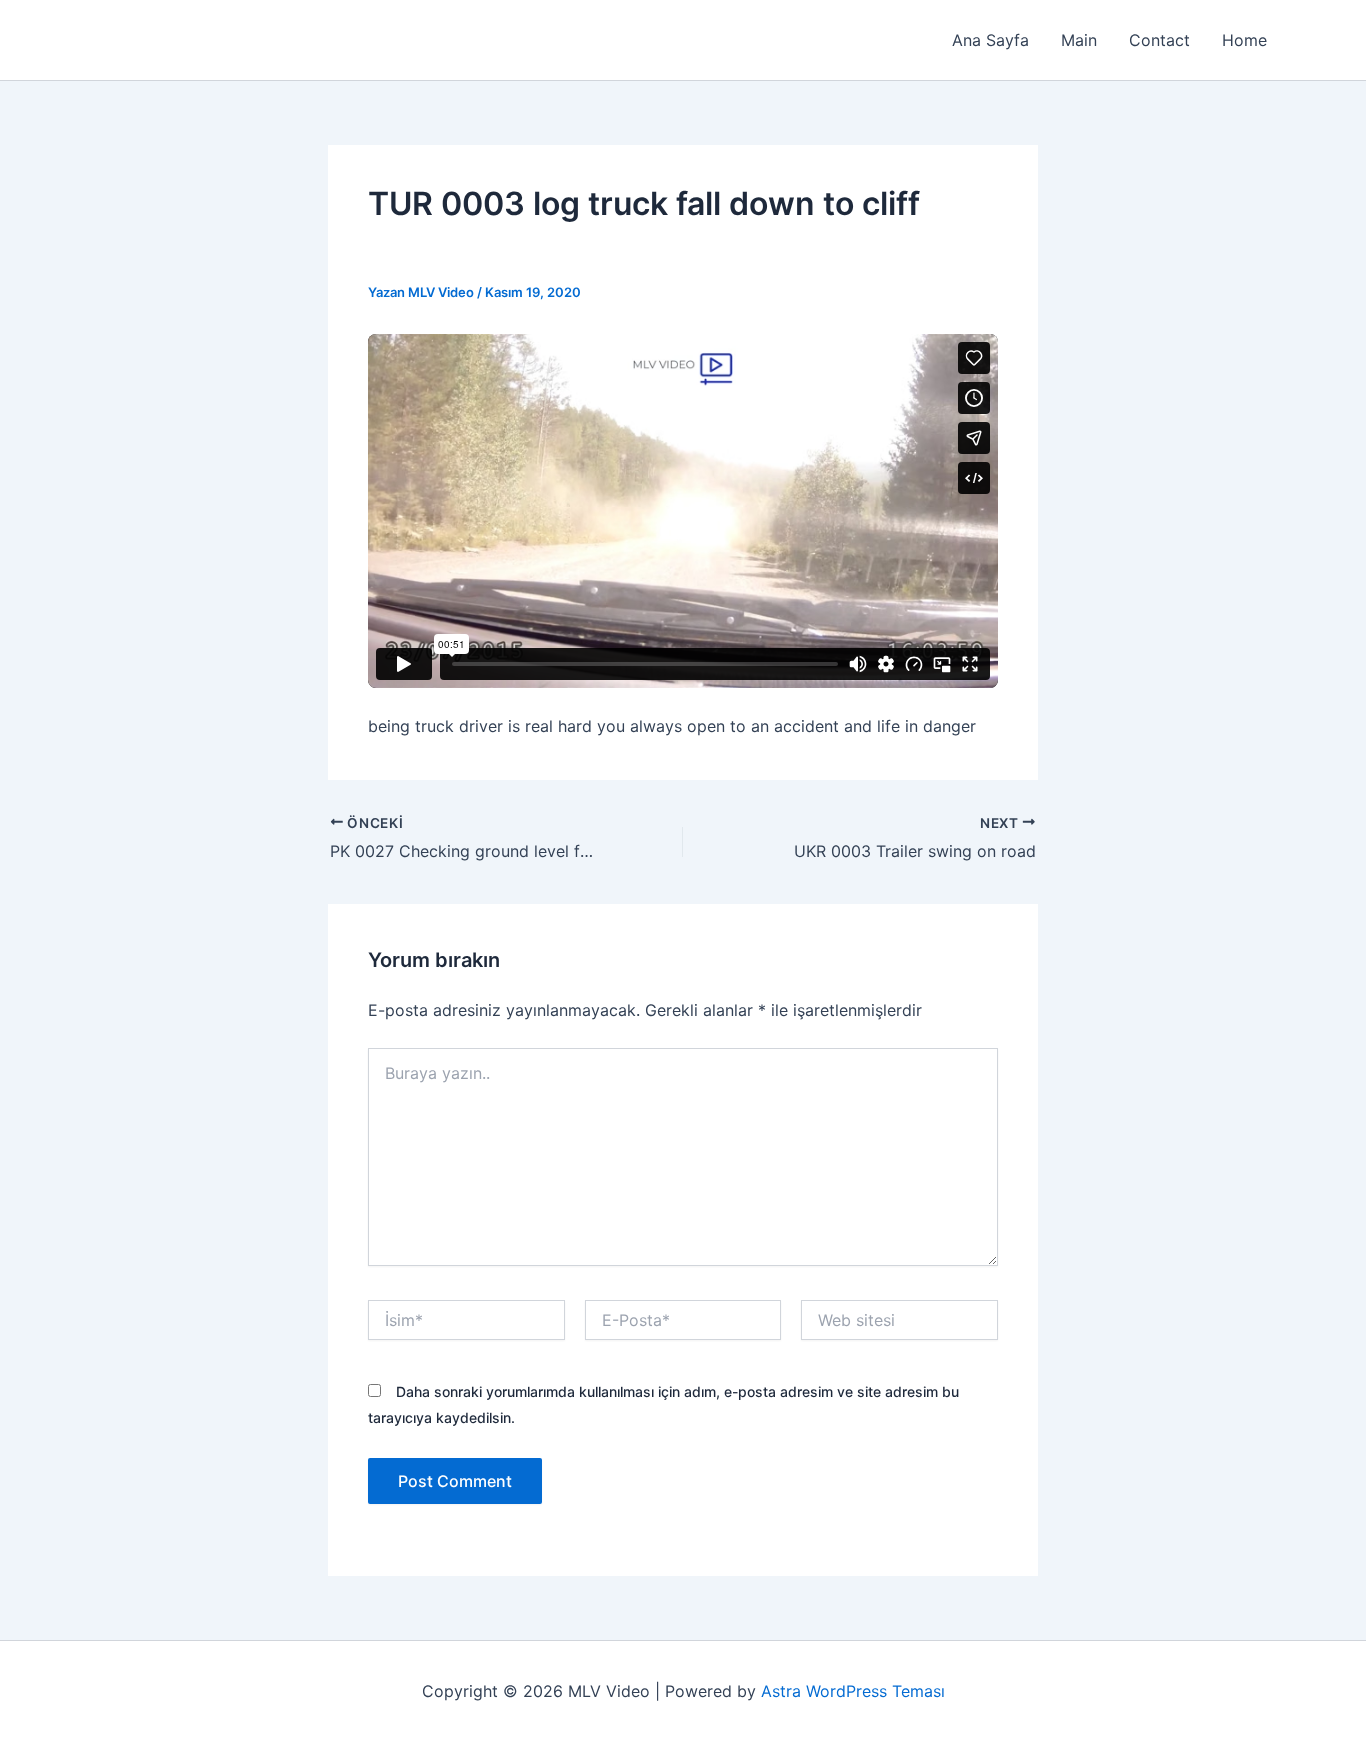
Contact (1159, 40)
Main (1079, 40)
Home (1244, 40)
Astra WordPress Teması (853, 1691)
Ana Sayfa (990, 40)
